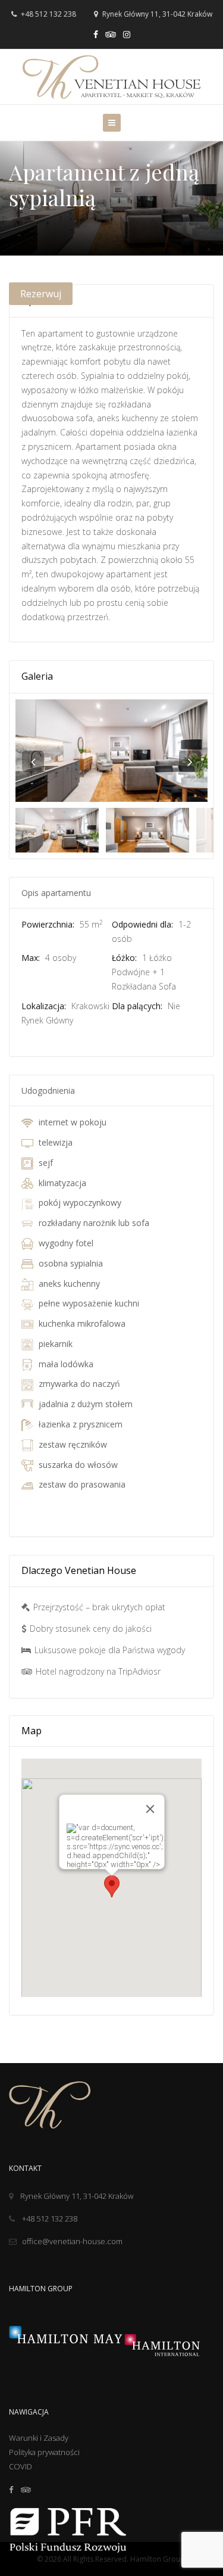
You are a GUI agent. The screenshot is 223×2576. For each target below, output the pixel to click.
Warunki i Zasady (39, 2438)
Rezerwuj (41, 294)
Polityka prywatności (44, 2452)
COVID (21, 2466)
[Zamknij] (150, 1809)
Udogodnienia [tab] (48, 1091)
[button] (112, 1886)
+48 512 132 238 (48, 14)
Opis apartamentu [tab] (56, 893)
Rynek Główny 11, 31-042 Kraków (77, 2196)
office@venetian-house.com (72, 2241)
